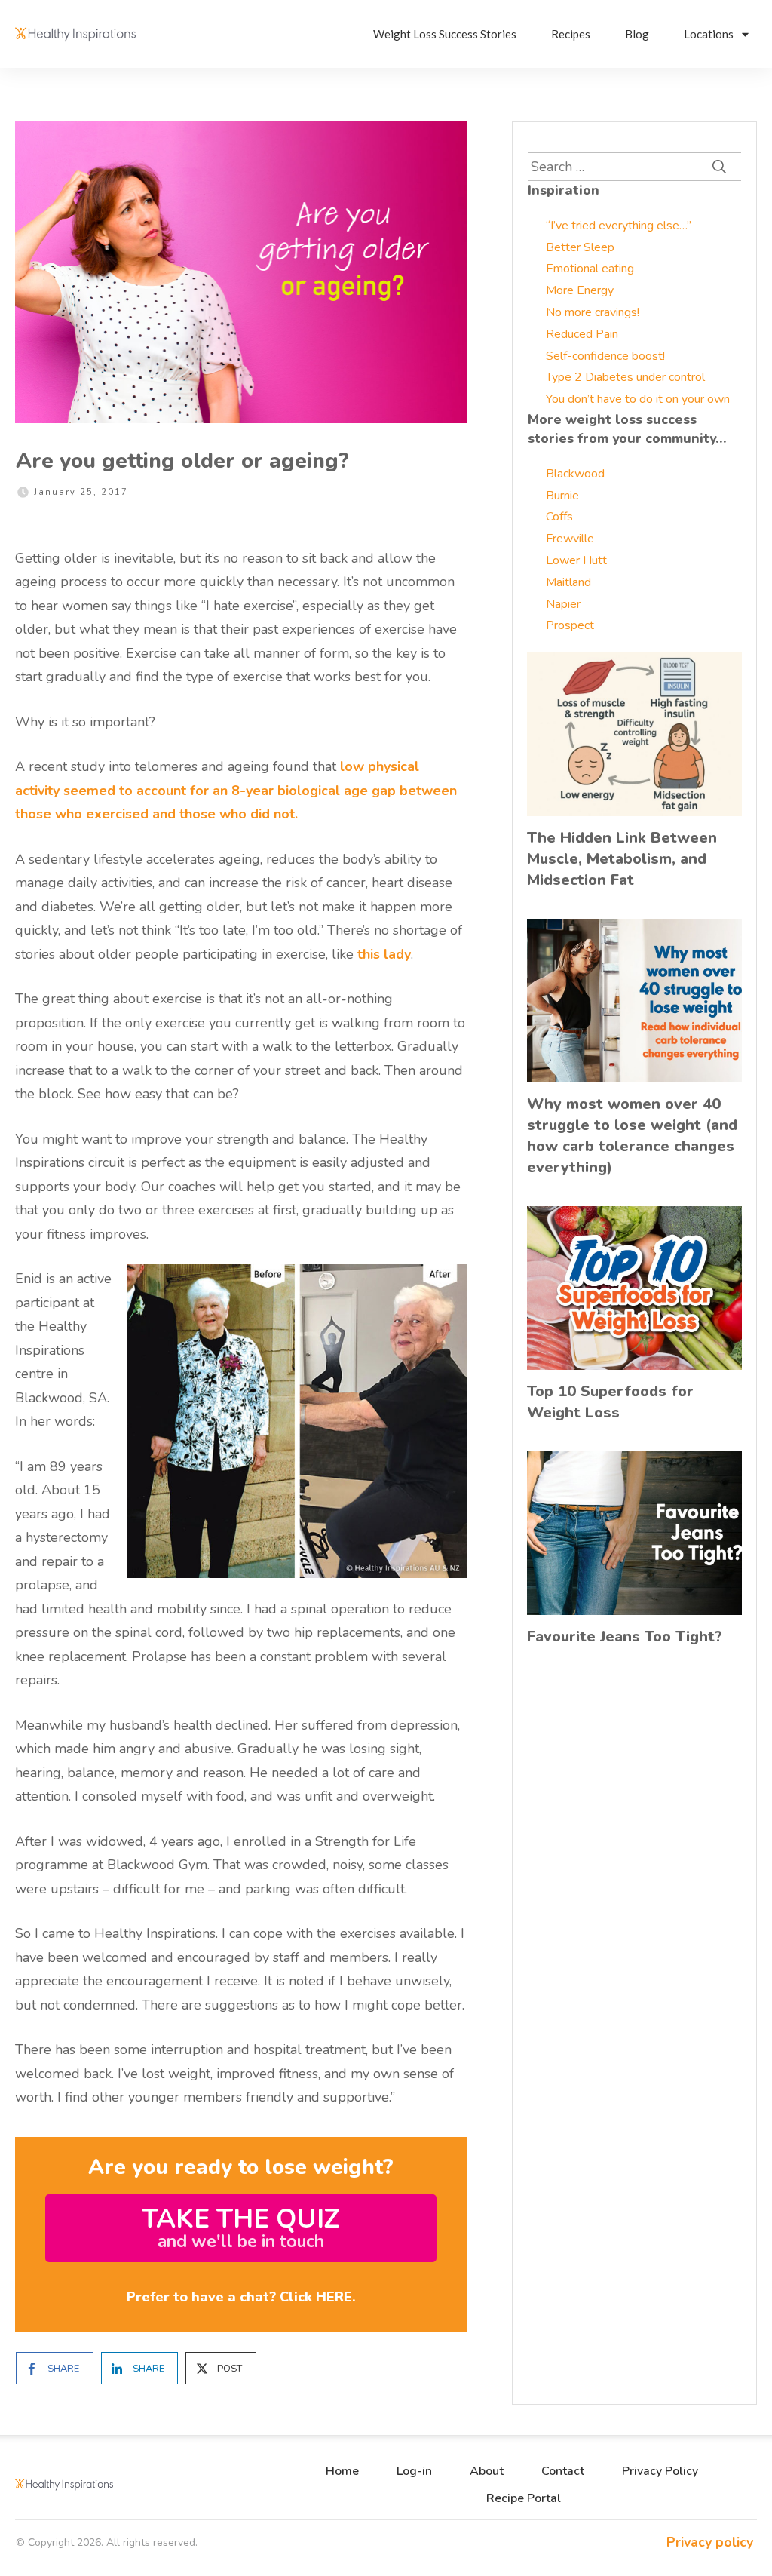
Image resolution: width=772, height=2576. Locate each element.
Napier (563, 604)
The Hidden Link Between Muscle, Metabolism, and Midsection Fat (622, 859)
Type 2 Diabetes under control (625, 377)
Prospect (570, 625)
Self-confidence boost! (605, 356)
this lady (384, 954)
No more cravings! (593, 312)
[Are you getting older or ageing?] (241, 272)
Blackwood (575, 474)
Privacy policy (710, 2542)
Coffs (559, 517)
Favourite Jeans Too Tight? (625, 1636)
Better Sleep (580, 247)
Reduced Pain (582, 334)
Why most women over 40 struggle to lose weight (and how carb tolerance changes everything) (632, 1136)
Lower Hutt (576, 560)
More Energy (580, 290)
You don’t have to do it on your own (638, 399)
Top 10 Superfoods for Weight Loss (610, 1402)
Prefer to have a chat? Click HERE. (241, 2297)
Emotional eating (590, 269)
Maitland (568, 582)
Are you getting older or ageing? (182, 461)
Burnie (562, 496)
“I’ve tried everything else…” (619, 226)
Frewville (570, 539)
